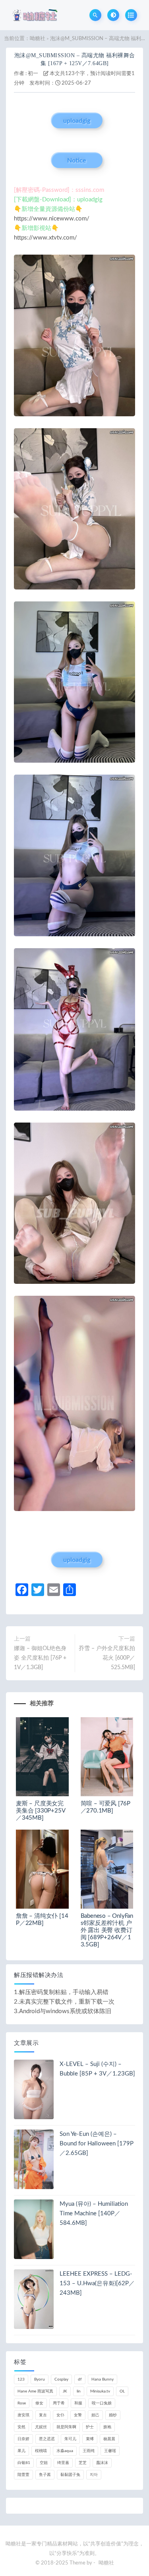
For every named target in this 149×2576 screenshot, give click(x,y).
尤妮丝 (41, 2427)
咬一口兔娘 (102, 2403)
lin (79, 2391)
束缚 (90, 2439)
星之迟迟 (47, 2439)
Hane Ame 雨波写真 (35, 2391)
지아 (94, 2475)
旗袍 (107, 2427)
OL (122, 2391)
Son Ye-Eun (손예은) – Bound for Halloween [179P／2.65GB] (97, 2144)
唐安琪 (23, 2415)
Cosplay (61, 2379)
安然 (21, 2427)
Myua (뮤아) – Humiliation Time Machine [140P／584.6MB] (94, 2214)
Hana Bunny (103, 2379)
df (80, 2379)
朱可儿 (70, 2439)
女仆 (60, 2415)
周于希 (59, 2403)
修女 (39, 2403)
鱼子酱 (45, 2475)
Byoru (40, 2379)
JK (65, 2391)
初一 (33, 74)
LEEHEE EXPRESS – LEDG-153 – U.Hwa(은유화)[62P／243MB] (97, 2283)
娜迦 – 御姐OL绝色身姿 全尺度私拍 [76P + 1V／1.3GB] (40, 1658)
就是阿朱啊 (66, 2427)
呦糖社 (38, 39)
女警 (78, 2415)
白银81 (24, 2463)
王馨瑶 (110, 2451)
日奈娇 (23, 2439)
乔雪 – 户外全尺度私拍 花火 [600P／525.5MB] (107, 1658)
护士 (90, 2427)
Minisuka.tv (100, 2391)
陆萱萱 (23, 2475)
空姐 (44, 2463)
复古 (43, 2415)
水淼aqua (65, 2451)
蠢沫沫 (102, 2463)
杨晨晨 (109, 2439)
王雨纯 (89, 2451)
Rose (22, 2403)
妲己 (95, 2415)
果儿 (21, 2451)
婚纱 (113, 2415)
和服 (78, 2403)
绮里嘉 (63, 2463)
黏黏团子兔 (70, 2475)
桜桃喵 (41, 2451)
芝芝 (83, 2463)
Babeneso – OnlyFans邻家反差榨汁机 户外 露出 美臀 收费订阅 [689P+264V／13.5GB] (107, 1930)
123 (21, 2379)
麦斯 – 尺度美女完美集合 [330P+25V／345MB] (41, 1811)
